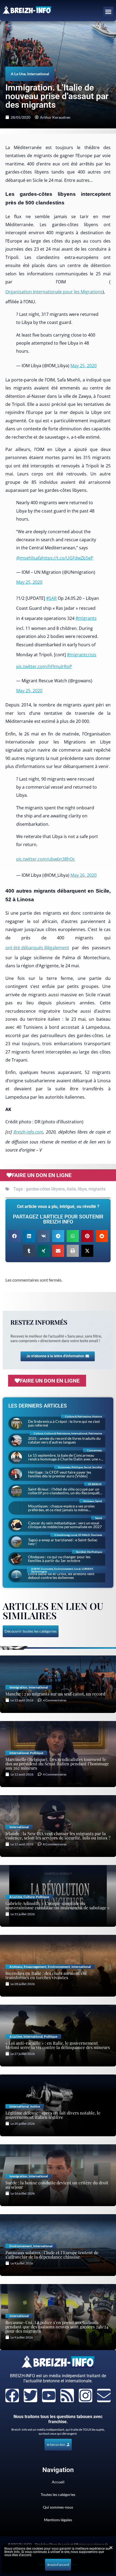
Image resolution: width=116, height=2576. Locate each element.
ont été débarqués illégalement (37, 948)
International (38, 74)
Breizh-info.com (28, 1132)
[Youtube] (49, 2395)
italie (71, 1189)
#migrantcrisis (82, 655)
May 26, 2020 (83, 875)
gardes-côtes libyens (45, 1189)
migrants (97, 1189)
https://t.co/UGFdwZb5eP (68, 558)
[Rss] (67, 2395)
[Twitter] (30, 2395)
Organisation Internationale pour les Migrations (54, 292)
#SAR (51, 598)
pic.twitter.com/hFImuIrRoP (44, 666)
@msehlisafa (29, 558)
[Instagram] (86, 2395)
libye (82, 1189)
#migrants (86, 618)
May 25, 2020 (83, 366)
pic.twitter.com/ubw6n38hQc (46, 859)
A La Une (18, 74)
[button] (108, 12)
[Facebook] (12, 2395)
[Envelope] (104, 2395)
